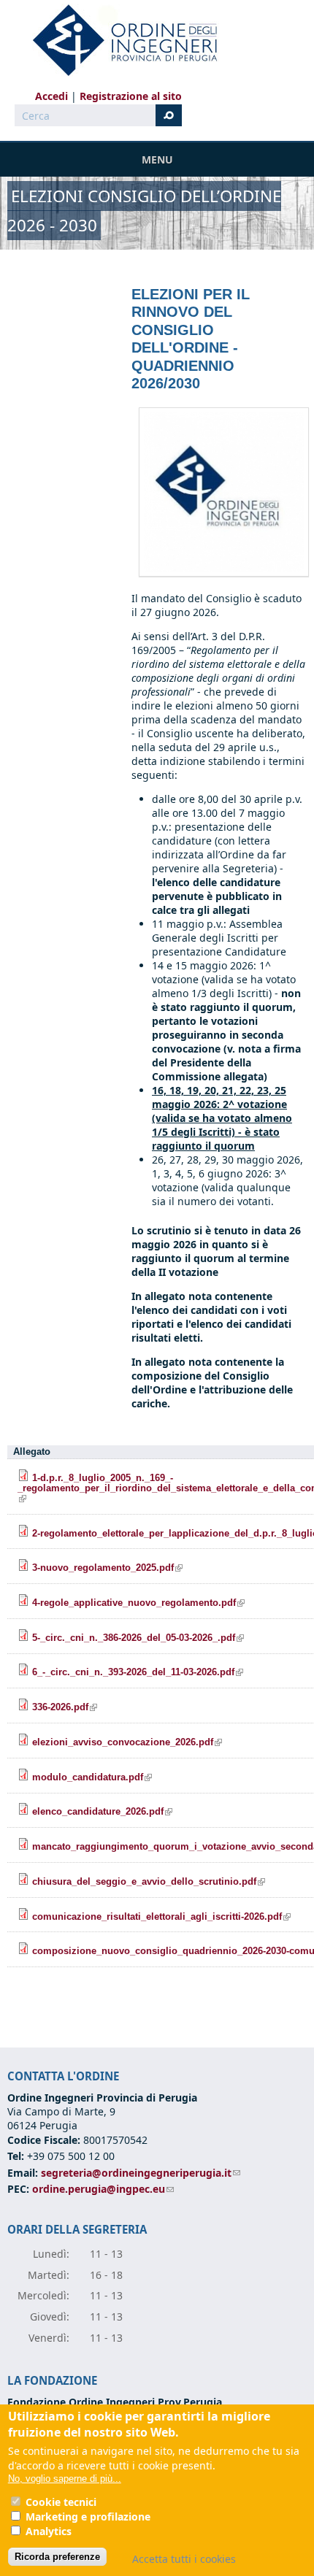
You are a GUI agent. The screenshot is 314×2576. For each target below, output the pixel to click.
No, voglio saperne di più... (65, 2479)
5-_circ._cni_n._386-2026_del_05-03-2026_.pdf (138, 1638)
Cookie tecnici (61, 2502)
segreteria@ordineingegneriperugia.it (141, 2173)
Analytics (49, 2531)
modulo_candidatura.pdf (92, 1777)
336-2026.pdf (65, 1707)
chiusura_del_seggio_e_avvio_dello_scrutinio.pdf (149, 1882)
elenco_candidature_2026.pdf (102, 1812)
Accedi (51, 96)
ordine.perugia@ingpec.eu (103, 2189)
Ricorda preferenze (57, 2557)
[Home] (119, 40)
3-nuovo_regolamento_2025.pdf (107, 1568)
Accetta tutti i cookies (184, 2559)
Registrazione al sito (131, 96)
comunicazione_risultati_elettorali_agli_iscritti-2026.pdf (161, 1917)
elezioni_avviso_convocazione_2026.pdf (127, 1742)
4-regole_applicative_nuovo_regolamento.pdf (138, 1603)
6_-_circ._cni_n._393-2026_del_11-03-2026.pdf (138, 1672)
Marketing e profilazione (88, 2517)
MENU (157, 159)
